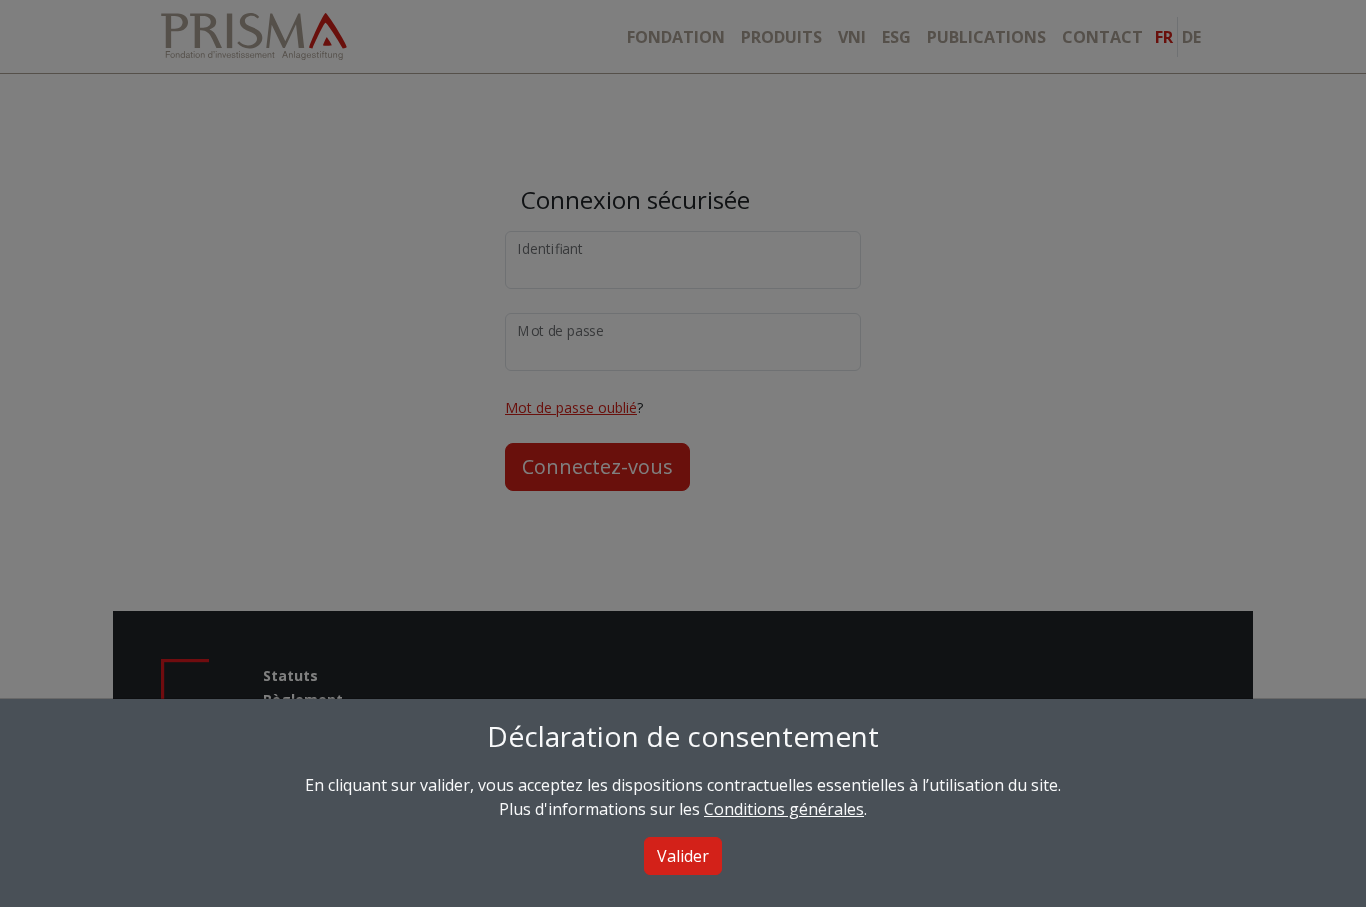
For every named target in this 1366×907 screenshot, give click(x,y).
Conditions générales (784, 809)
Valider (683, 856)
